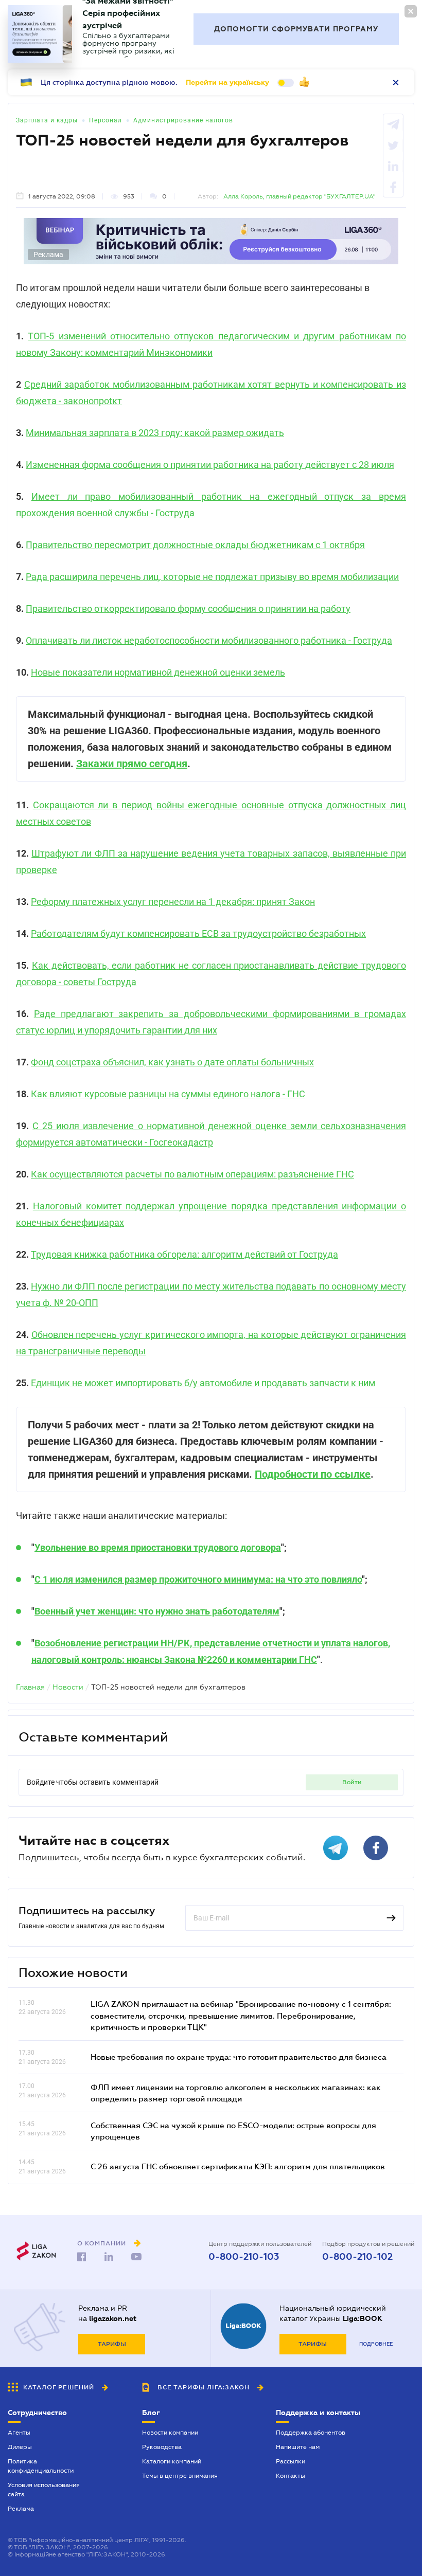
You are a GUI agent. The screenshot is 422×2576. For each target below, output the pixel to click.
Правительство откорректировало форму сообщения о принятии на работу (188, 609)
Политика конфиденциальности (41, 2466)
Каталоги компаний (172, 2461)
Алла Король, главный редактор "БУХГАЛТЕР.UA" (299, 196)
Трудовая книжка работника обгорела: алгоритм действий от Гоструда (184, 1254)
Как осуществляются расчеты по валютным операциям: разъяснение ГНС (192, 1174)
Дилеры (20, 2447)
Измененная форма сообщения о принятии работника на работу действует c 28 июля (210, 465)
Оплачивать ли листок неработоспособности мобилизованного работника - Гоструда (209, 640)
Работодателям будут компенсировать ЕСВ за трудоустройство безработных (198, 933)
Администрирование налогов (183, 120)
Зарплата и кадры (47, 120)
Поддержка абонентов (311, 2433)
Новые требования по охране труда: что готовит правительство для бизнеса (239, 2057)
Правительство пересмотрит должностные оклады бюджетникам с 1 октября (195, 545)
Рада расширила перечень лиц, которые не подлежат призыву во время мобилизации (212, 577)
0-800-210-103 (244, 2257)
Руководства (162, 2447)
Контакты (291, 2476)
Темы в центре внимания (180, 2476)
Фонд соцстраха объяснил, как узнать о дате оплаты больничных (172, 1062)
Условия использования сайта (44, 2490)
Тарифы (112, 2344)
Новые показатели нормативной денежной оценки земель (158, 672)
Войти (352, 1782)
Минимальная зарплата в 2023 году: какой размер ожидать (155, 433)
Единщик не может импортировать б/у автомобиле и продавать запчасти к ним (203, 1383)
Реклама (21, 2509)
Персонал (105, 120)
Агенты (19, 2433)
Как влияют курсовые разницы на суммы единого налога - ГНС (168, 1094)
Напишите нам (298, 2447)
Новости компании (170, 2433)
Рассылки (291, 2461)
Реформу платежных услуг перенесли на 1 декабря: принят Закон (173, 902)
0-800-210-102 (357, 2257)
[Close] (411, 11)
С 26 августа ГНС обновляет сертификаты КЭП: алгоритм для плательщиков (238, 2166)
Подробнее (376, 2344)
